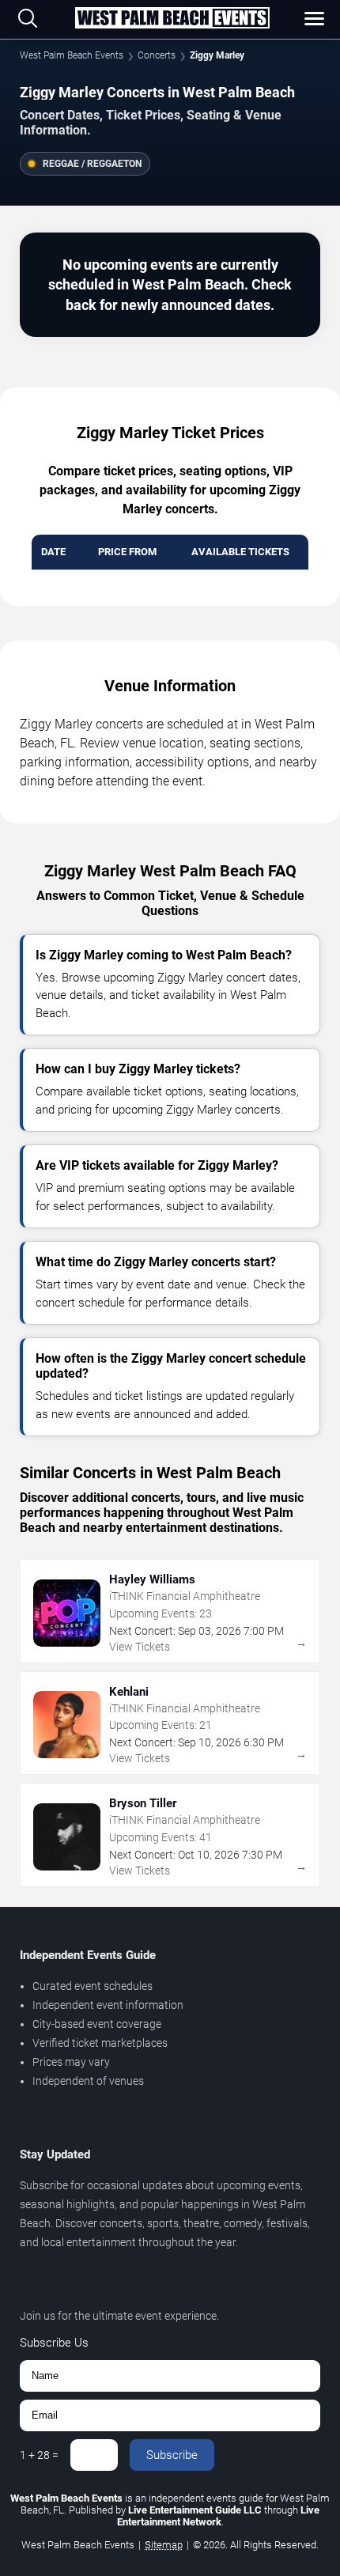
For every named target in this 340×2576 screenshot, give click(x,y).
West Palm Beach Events (72, 55)
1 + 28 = (39, 2455)
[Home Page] (172, 19)
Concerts (157, 55)
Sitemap (164, 2545)
